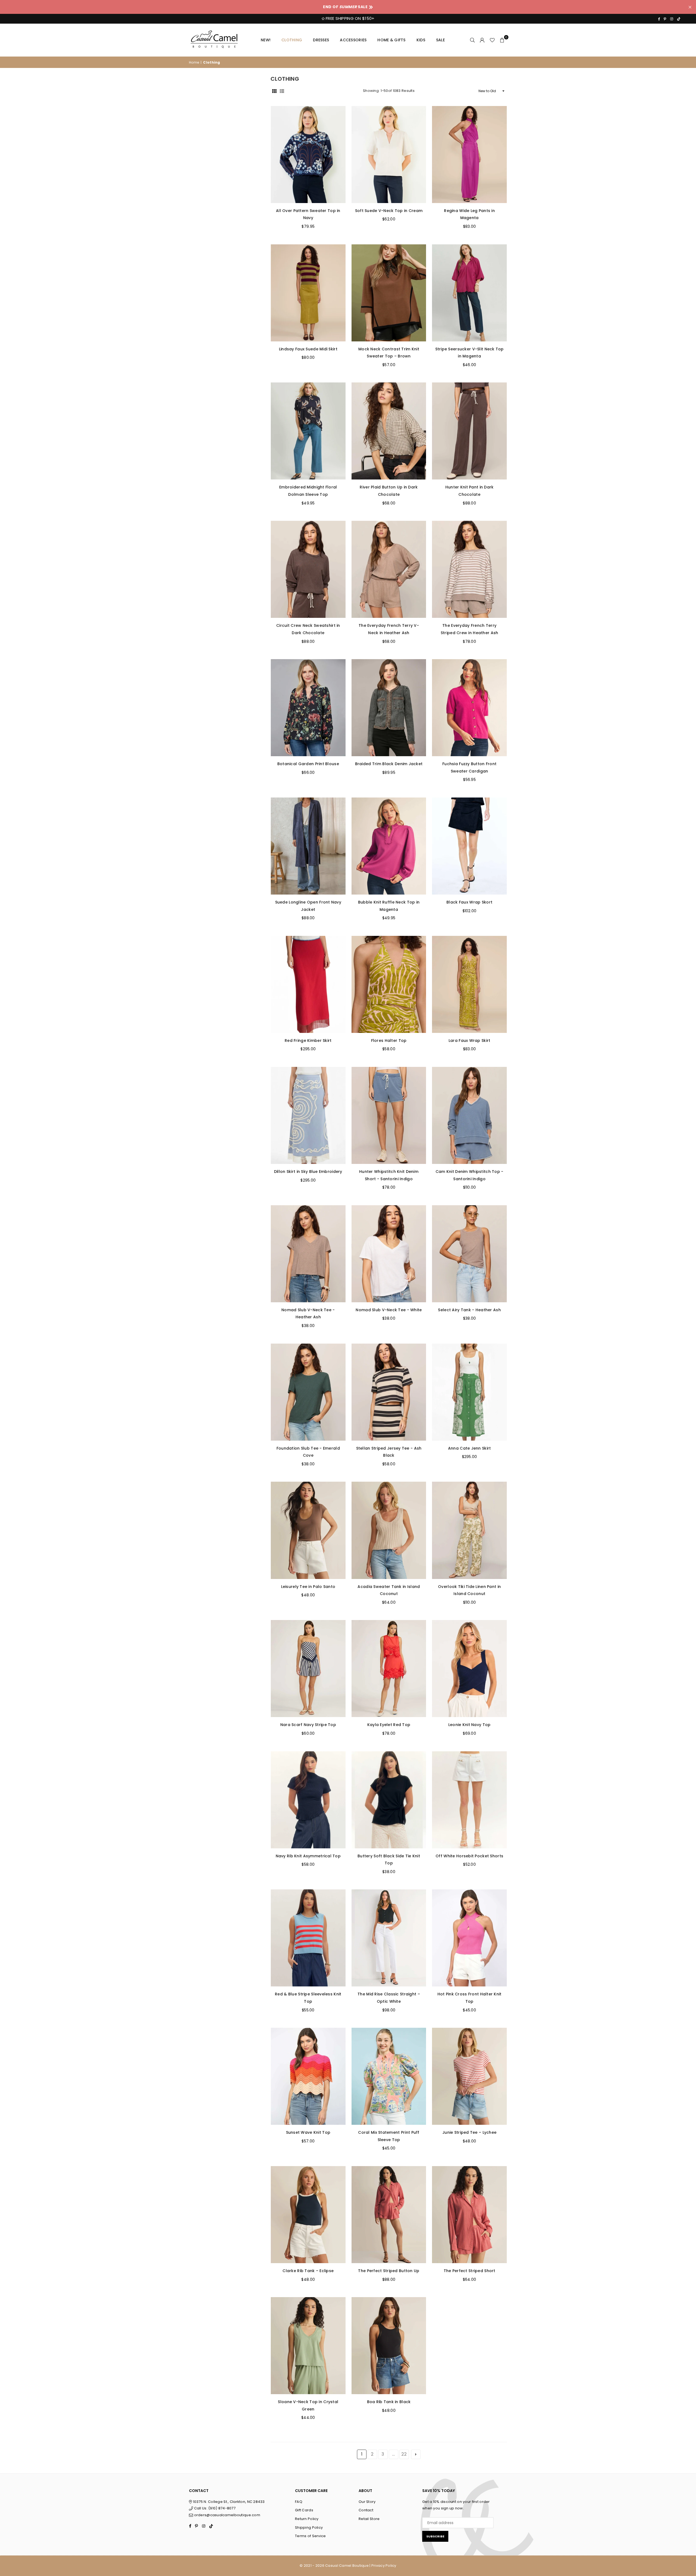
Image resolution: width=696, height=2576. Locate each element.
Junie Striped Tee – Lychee (469, 2132)
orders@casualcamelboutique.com (227, 2515)
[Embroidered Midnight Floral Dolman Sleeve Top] (308, 431)
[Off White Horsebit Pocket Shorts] (469, 1800)
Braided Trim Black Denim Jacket (389, 764)
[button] (502, 40)
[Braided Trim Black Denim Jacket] (389, 708)
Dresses (321, 40)
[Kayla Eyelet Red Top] (389, 1669)
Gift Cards (304, 2510)
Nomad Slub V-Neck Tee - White (389, 1310)
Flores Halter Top (389, 1041)
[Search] (473, 40)
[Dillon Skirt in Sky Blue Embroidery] (308, 1115)
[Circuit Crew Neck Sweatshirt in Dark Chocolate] (308, 569)
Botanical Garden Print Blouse (308, 764)
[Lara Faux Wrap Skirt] (469, 984)
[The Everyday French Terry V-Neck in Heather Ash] (389, 569)
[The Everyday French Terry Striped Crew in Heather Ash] (469, 569)
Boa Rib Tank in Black (389, 2402)
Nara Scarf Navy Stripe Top (308, 1725)
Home (194, 62)
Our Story (367, 2502)
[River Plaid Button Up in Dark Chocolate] (389, 431)
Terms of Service (310, 2536)
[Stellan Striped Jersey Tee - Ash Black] (389, 1392)
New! (266, 40)
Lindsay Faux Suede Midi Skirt (308, 349)
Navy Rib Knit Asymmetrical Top (308, 1856)
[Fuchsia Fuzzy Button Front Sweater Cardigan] (469, 708)
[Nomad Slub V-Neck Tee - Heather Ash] (308, 1254)
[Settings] (482, 40)
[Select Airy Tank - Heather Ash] (469, 1254)
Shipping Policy (309, 2527)
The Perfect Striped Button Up (389, 2271)
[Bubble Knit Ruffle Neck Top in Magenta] (389, 846)
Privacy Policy (384, 2566)
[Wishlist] (492, 40)
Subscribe (435, 2536)
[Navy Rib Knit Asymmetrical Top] (308, 1800)
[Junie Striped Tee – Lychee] (469, 2076)
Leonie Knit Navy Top (470, 1725)
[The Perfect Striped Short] (469, 2215)
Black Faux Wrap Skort (469, 902)
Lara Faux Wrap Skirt (470, 1041)
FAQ (299, 2502)
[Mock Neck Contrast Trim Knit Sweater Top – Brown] (389, 293)
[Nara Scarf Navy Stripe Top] (308, 1669)
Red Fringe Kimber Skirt (308, 1041)
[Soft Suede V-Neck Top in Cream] (389, 155)
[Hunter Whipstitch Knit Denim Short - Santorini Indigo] (389, 1115)
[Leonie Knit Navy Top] (469, 1669)
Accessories (353, 40)
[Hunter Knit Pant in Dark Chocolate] (469, 431)
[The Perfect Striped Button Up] (389, 2215)
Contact (366, 2510)
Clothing (292, 40)
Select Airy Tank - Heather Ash (469, 1310)
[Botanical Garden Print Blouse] (308, 708)
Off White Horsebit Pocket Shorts (469, 1856)
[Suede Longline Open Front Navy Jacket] (308, 846)
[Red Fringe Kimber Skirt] (308, 984)
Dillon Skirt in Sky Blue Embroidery (308, 1172)
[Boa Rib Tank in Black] (389, 2346)
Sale (440, 40)
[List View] (282, 91)
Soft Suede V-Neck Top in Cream (389, 211)
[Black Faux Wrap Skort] (469, 846)
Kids (421, 40)
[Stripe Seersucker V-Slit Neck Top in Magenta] (469, 293)
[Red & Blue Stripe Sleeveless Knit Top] (308, 1938)
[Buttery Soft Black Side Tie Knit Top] (389, 1800)
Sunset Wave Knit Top (308, 2132)
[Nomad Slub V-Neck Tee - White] (389, 1254)
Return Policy (307, 2519)
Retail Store (369, 2519)
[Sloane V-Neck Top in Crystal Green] (308, 2346)
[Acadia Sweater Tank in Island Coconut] (389, 1530)
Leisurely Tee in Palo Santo (308, 1587)
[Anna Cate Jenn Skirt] (469, 1392)
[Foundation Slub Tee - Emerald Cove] (308, 1392)
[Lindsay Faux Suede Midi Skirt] (308, 293)
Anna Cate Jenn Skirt (470, 1448)
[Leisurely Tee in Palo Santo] (308, 1530)
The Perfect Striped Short (470, 2271)
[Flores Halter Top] (389, 984)
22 (404, 2454)
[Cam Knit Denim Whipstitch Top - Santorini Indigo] (469, 1115)
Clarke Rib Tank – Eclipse (308, 2271)
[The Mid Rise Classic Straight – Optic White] (389, 1938)
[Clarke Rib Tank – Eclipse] (308, 2215)
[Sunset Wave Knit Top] (308, 2076)
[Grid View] (274, 91)
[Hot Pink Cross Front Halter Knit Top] (469, 1938)
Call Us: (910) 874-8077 (214, 2508)
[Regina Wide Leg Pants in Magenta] (469, 155)
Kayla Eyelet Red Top (389, 1725)
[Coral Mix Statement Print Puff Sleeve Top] (389, 2076)
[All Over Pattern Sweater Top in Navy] (308, 155)
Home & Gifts (391, 40)
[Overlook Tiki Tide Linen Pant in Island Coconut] (469, 1530)
